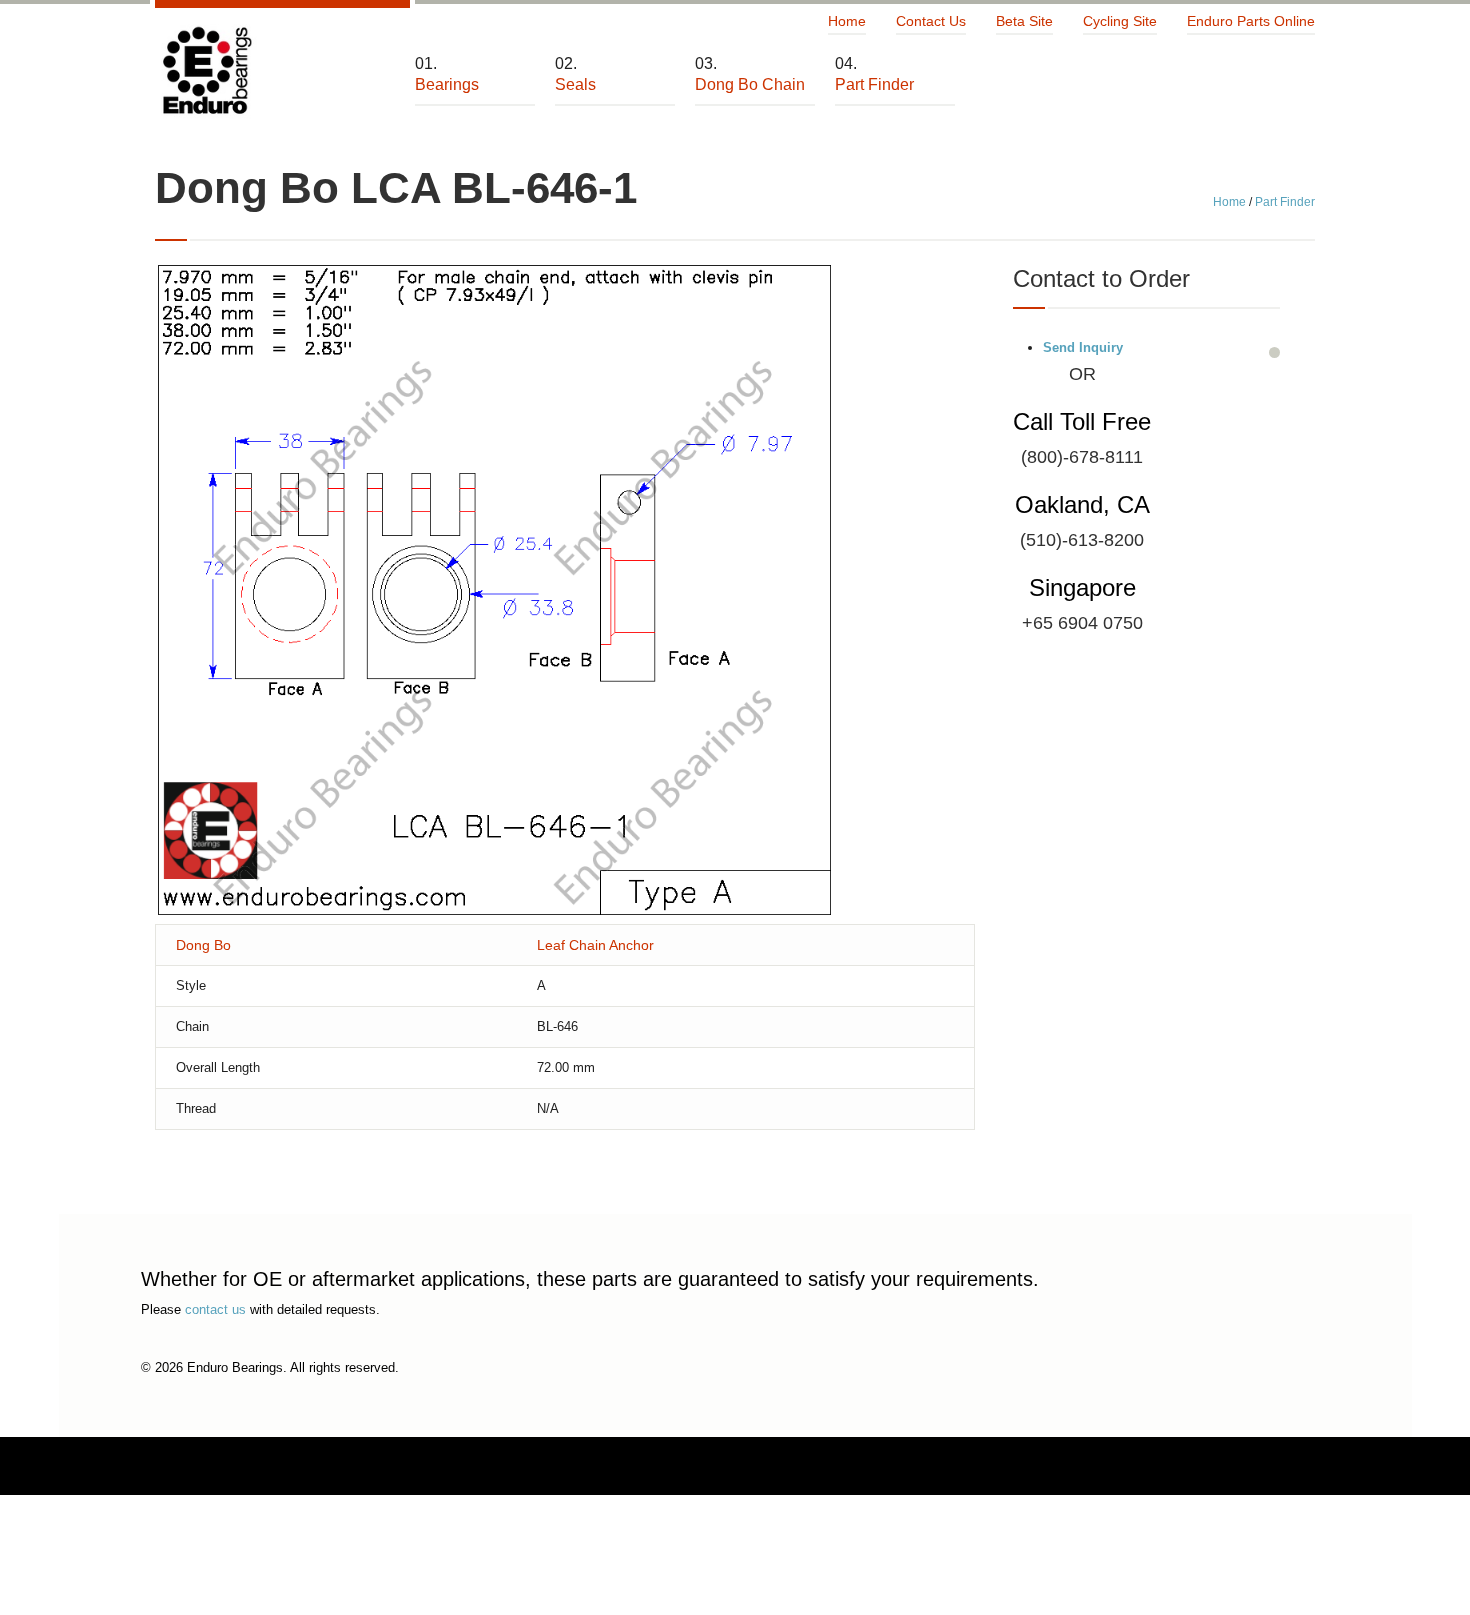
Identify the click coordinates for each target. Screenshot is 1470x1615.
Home (847, 21)
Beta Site (1024, 21)
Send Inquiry (1083, 347)
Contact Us (931, 21)
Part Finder (1285, 202)
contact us (215, 1309)
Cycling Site (1120, 21)
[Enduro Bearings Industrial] (206, 71)
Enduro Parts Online (1251, 21)
